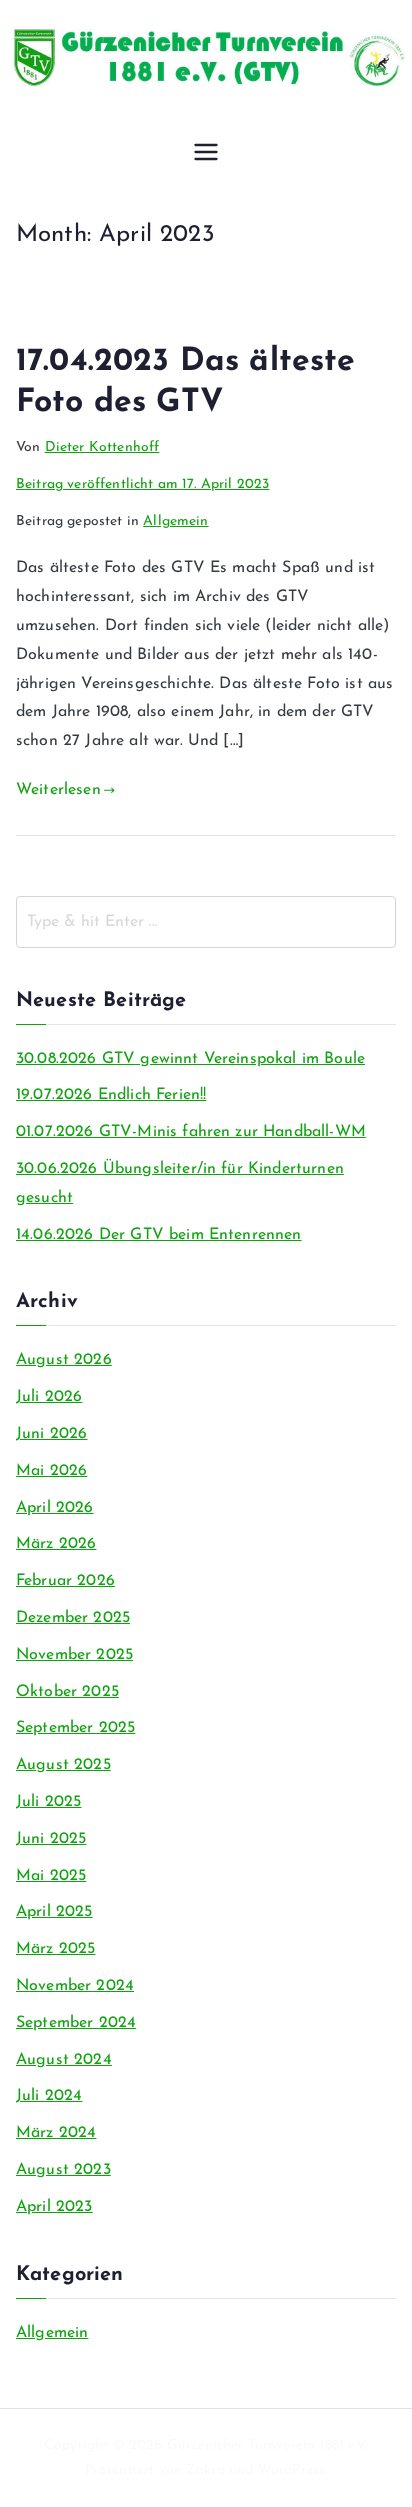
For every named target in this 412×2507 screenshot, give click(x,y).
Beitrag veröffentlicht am (142, 484)
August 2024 (64, 2060)
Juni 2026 (51, 1434)
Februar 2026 (65, 1581)
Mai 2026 (51, 1471)
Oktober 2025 (67, 1692)
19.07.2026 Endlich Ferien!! (111, 1095)
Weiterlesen (58, 790)
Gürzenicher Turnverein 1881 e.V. (266, 2445)
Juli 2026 (49, 1397)
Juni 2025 (51, 1839)
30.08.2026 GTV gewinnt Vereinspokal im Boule (190, 1059)
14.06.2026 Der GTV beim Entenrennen (159, 1235)
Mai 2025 (51, 1876)
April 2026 (55, 1508)
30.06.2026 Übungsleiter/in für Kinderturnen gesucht (180, 1183)
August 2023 (63, 2170)
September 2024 (76, 2023)
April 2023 (54, 2207)
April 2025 (54, 1912)
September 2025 (75, 1728)
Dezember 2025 (73, 1618)
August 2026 (64, 1360)
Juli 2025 (48, 1802)
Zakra (205, 2470)
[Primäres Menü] (206, 154)
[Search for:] (206, 922)
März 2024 (56, 2133)
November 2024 (75, 1986)
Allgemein (175, 521)
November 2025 (74, 1655)
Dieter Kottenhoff (102, 447)
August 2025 (63, 1765)
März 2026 (56, 1544)
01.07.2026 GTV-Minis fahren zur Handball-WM (191, 1132)
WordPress (291, 2470)
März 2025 (55, 1949)
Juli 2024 (49, 2096)
